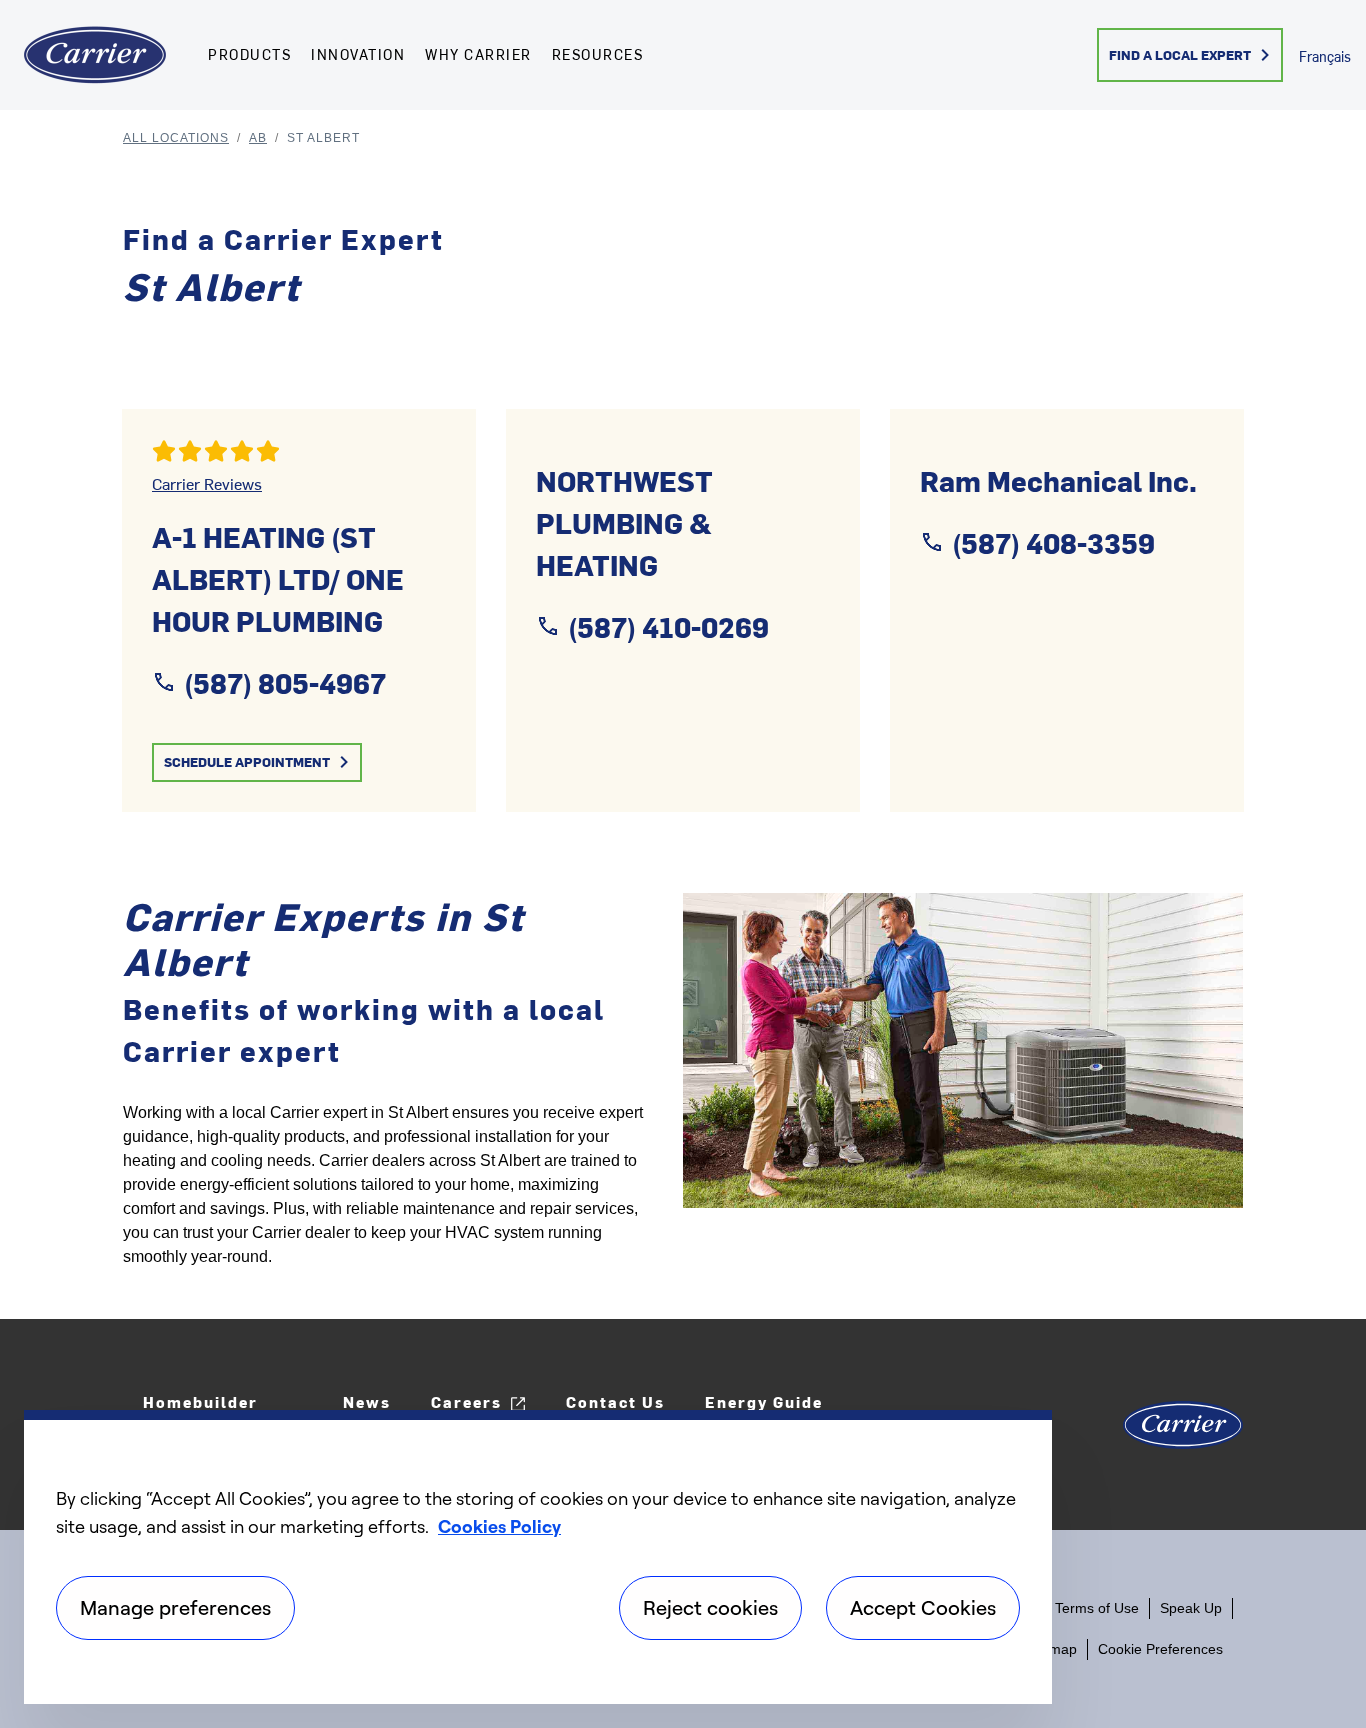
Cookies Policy (499, 1526)
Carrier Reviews (207, 483)
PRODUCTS (249, 54)
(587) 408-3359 (1053, 542)
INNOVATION (358, 54)
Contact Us (615, 1401)
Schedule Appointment (247, 761)
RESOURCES (598, 54)
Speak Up (1191, 1608)
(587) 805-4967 (285, 682)
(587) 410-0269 (668, 626)
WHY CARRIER (478, 54)
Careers (466, 1401)
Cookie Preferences (1160, 1649)
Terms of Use (1097, 1608)
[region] (538, 1557)
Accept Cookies (923, 1607)
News (367, 1401)
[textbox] (388, 1185)
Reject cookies (710, 1607)
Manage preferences (175, 1607)
